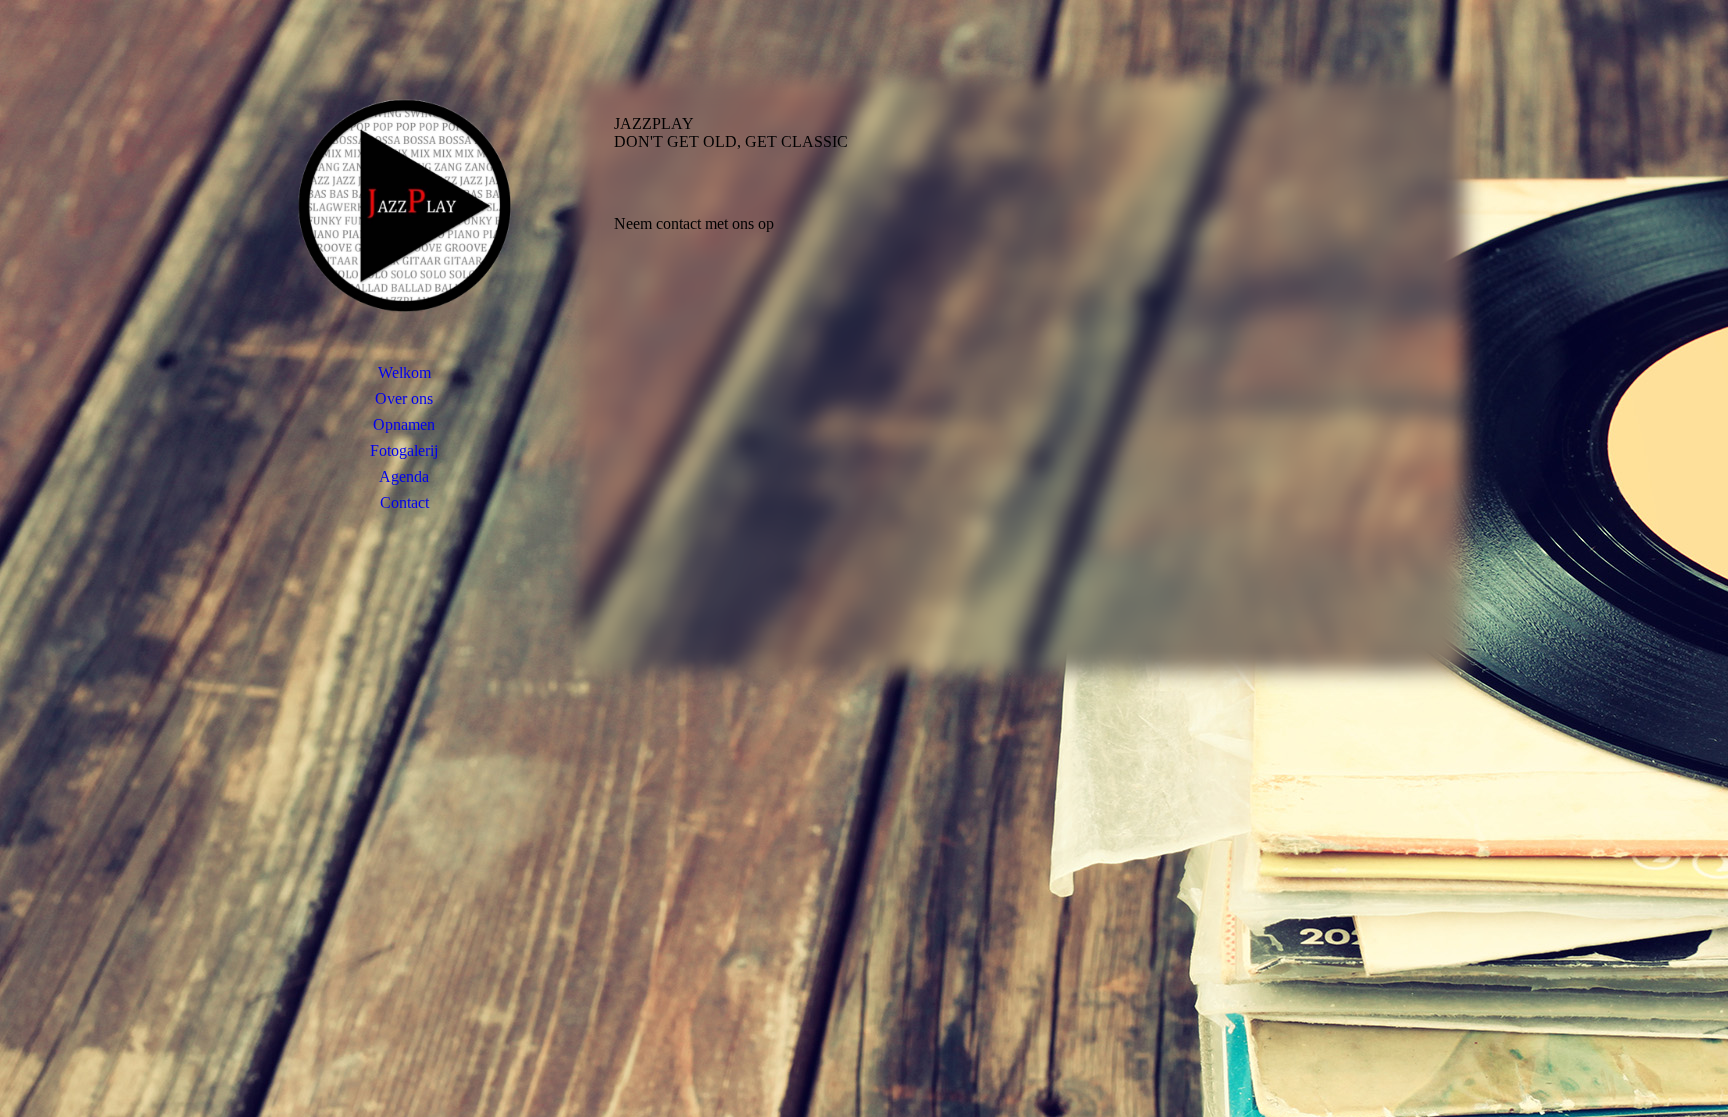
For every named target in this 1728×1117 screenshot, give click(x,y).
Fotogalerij (404, 450)
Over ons (404, 398)
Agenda (404, 476)
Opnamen (404, 424)
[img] (404, 205)
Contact (404, 502)
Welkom (404, 372)
